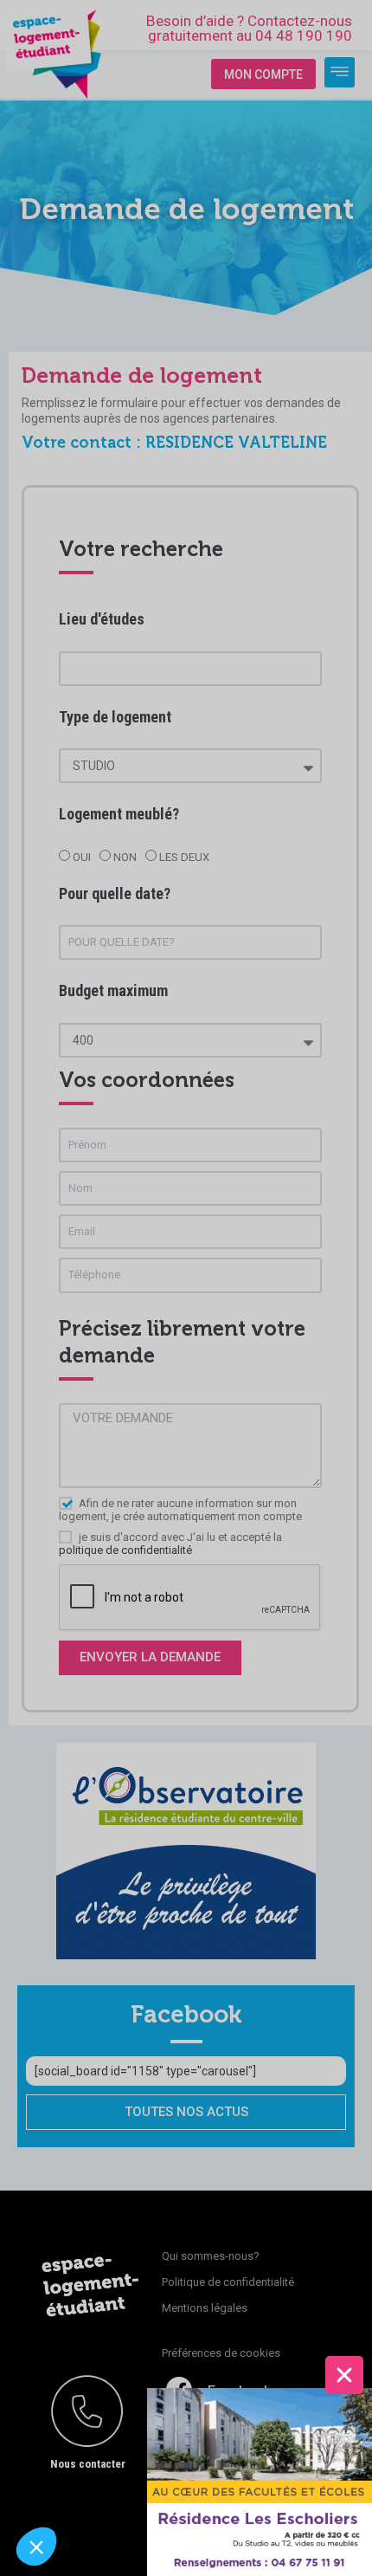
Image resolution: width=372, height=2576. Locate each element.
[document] (186, 1288)
